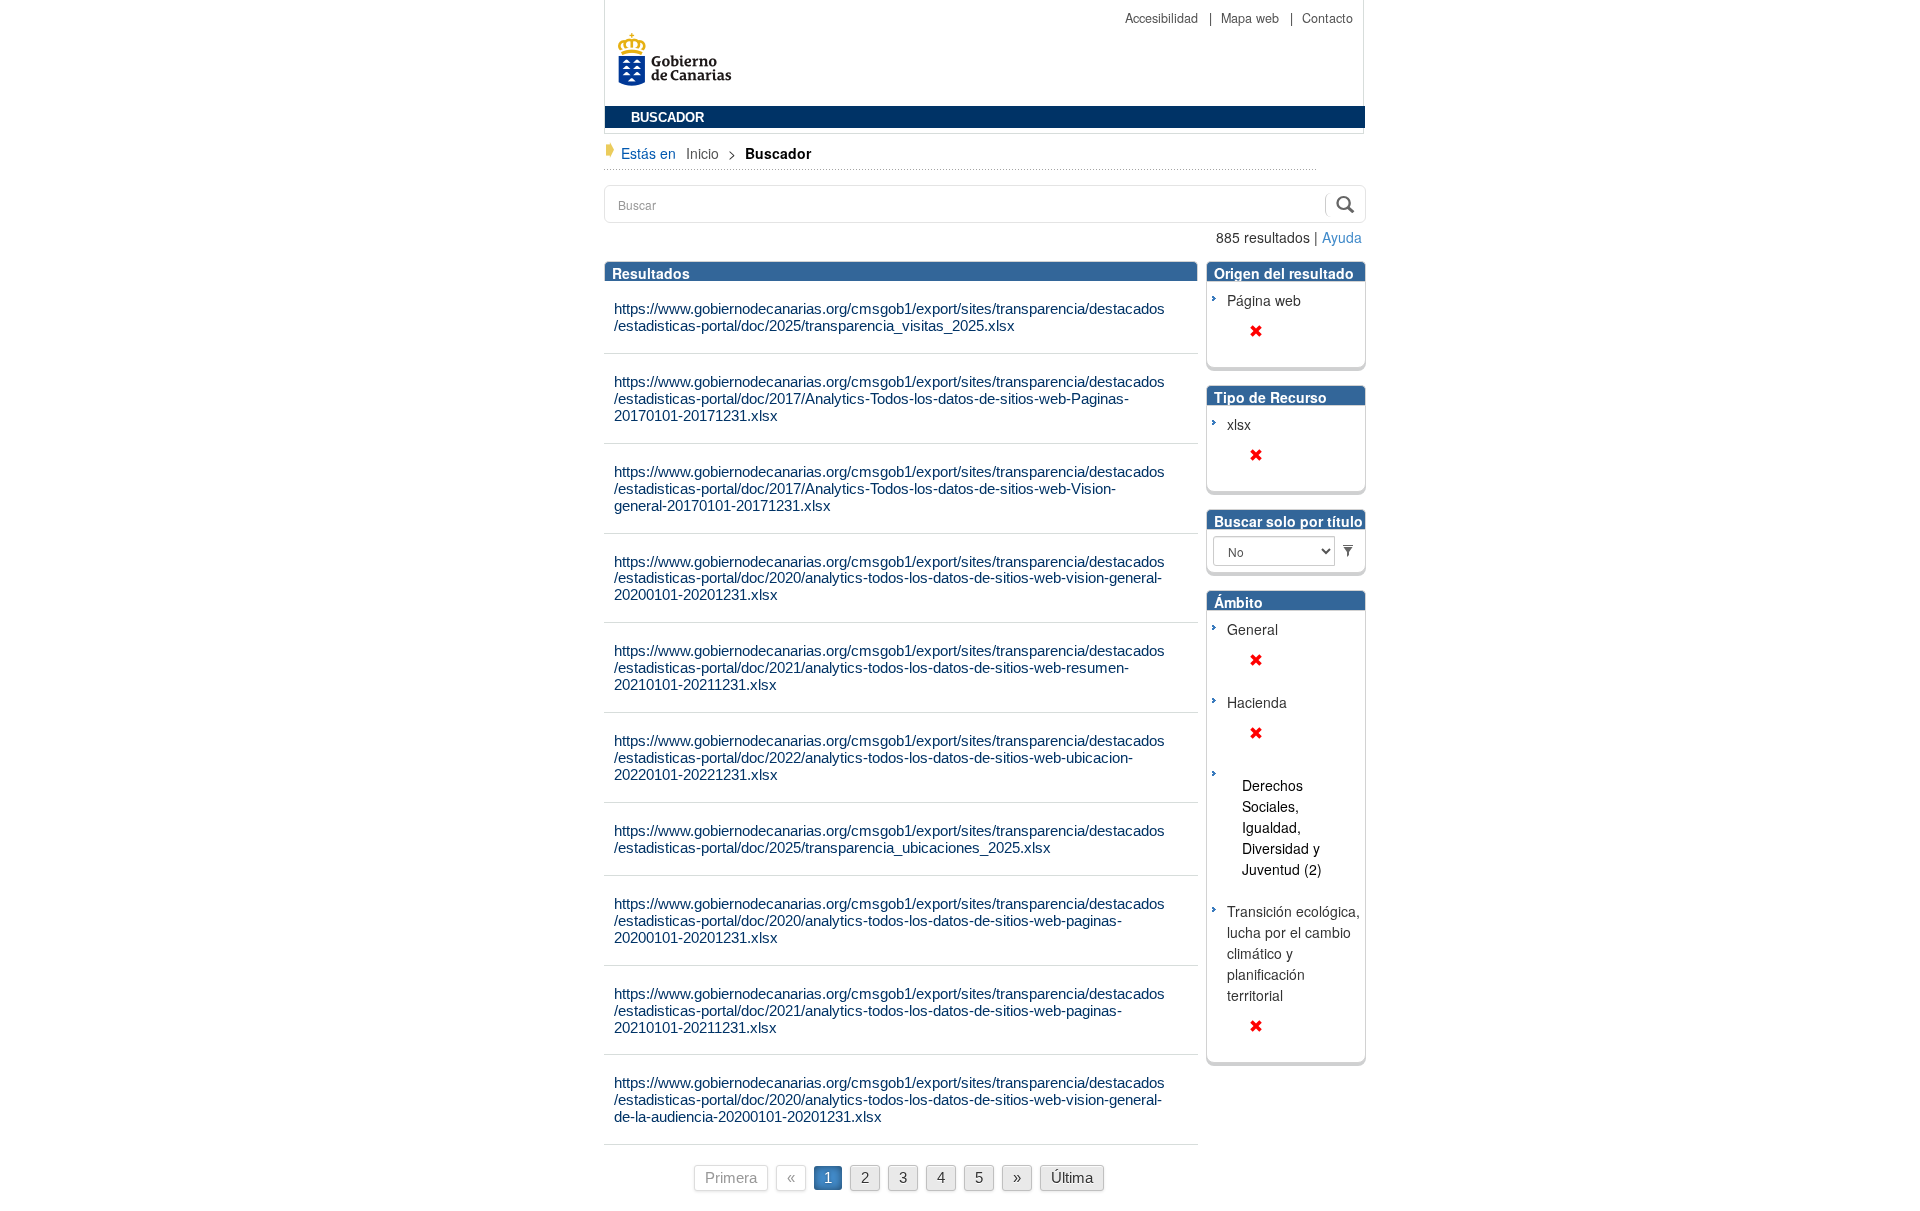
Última (1072, 1177)
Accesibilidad (1163, 18)
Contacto (1327, 18)
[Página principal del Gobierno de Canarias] (680, 66)
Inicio (704, 153)
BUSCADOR (667, 118)
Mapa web (1252, 18)
